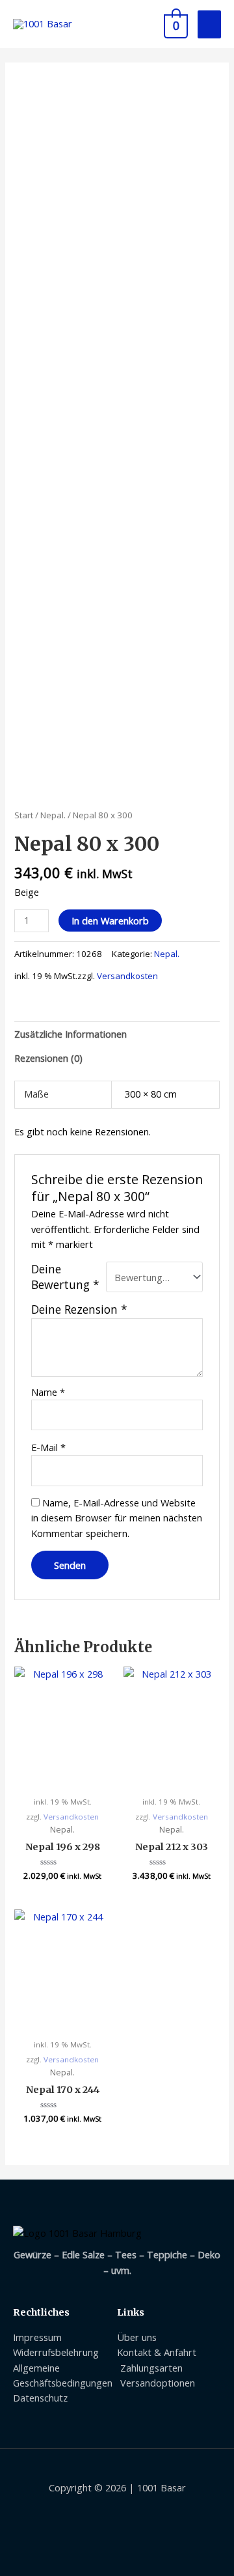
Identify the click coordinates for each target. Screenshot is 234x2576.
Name (48, 1392)
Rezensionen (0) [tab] (48, 1058)
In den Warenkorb (110, 921)
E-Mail (48, 1447)
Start (24, 815)
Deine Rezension (79, 1309)
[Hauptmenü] (209, 24)
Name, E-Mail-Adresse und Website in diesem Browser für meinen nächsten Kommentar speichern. (117, 1518)
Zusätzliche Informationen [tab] (71, 1034)
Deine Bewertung (65, 1277)
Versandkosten (127, 976)
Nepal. (53, 815)
